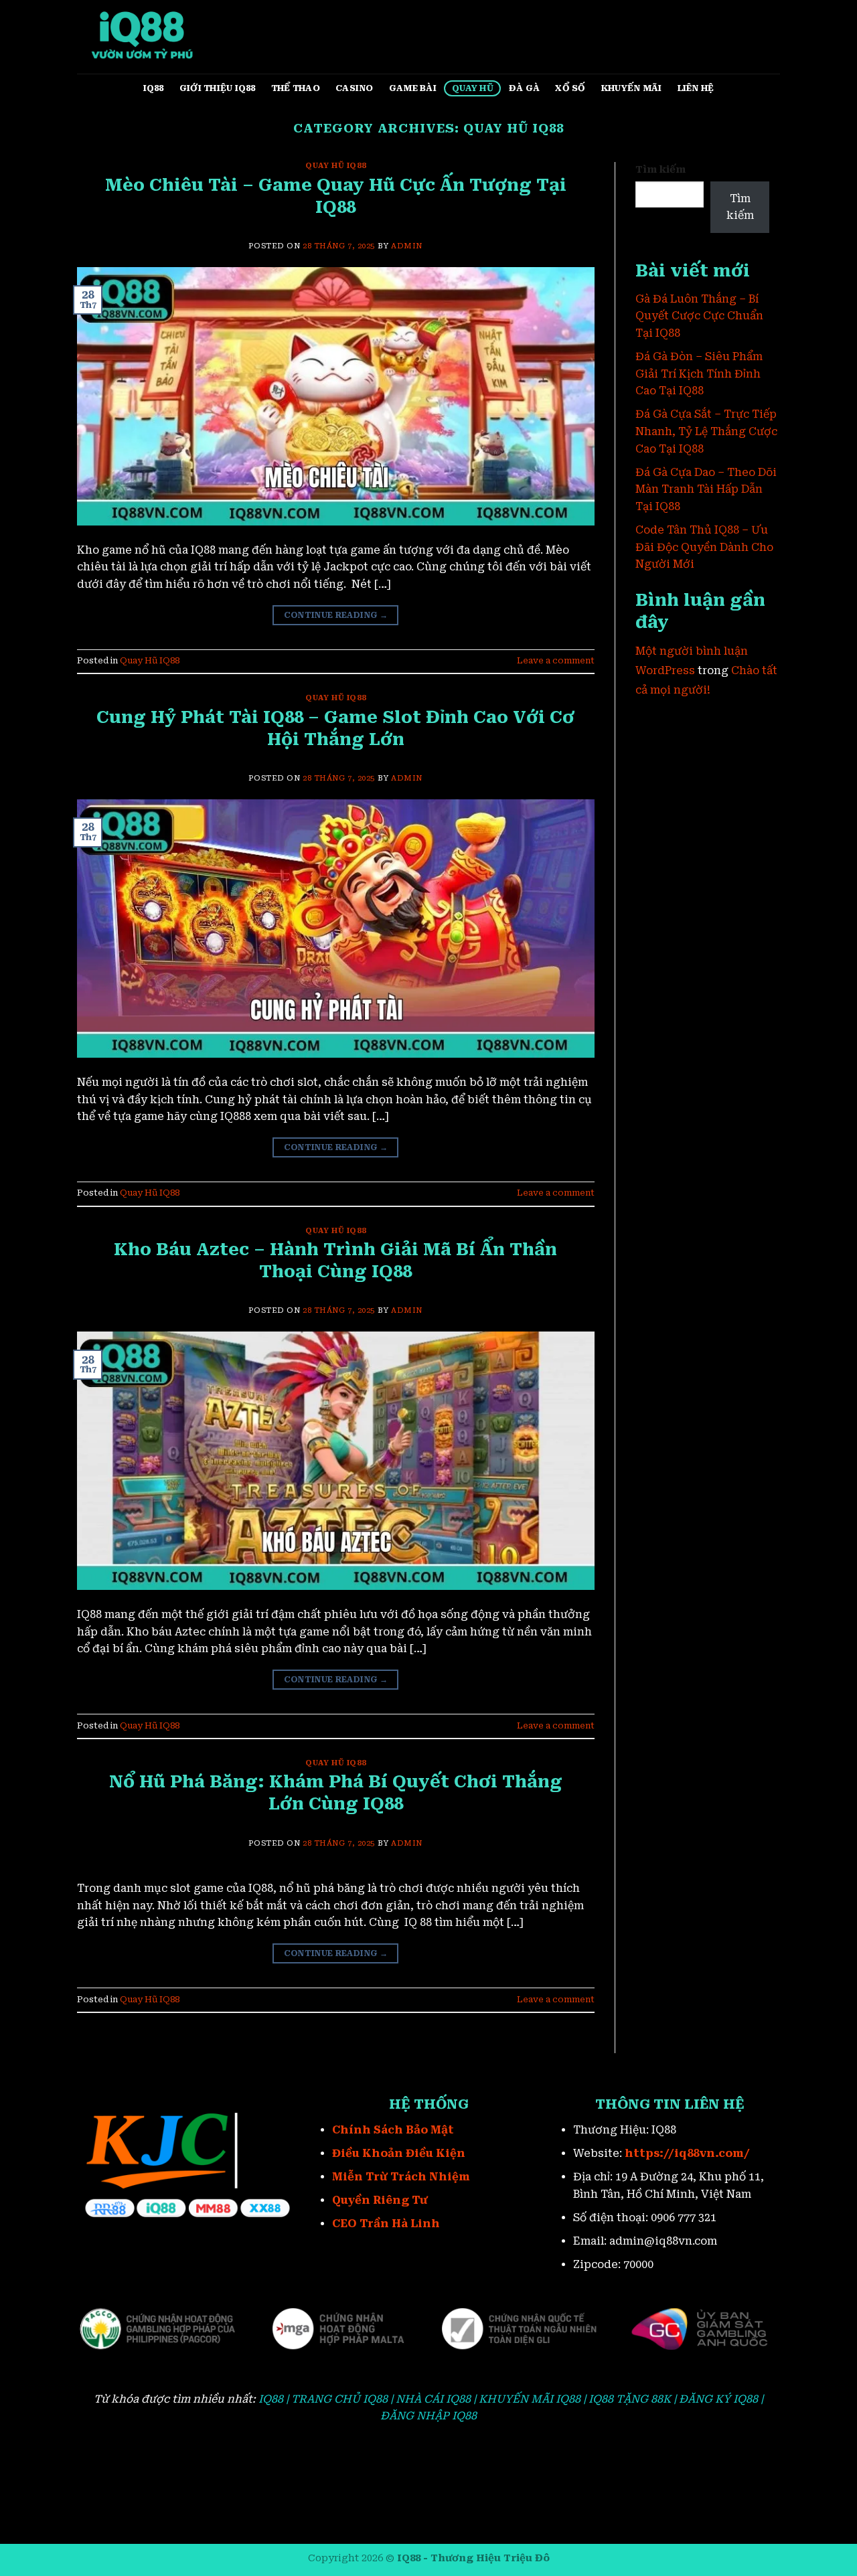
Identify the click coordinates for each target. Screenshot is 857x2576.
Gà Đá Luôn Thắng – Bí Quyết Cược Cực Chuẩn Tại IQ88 (699, 316)
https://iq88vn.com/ (687, 2153)
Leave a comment (556, 660)
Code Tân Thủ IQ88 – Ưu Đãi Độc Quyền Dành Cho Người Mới (704, 547)
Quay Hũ (473, 88)
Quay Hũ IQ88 (335, 166)
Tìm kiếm (660, 170)
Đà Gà (524, 88)
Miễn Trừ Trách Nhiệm (401, 2177)
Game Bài (413, 88)
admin (407, 246)
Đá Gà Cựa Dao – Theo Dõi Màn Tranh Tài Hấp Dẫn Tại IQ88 (706, 489)
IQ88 (154, 88)
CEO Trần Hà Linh (386, 2224)
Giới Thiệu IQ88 (218, 88)
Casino (355, 88)
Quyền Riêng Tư (380, 2200)
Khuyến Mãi (632, 88)
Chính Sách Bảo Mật (393, 2130)
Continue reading (336, 615)
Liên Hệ (696, 88)
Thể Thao (296, 88)
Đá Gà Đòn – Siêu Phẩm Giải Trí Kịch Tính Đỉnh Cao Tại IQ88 (699, 374)
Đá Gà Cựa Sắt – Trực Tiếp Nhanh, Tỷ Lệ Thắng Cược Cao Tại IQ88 (706, 431)
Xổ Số (570, 88)
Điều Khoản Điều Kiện (399, 2153)
